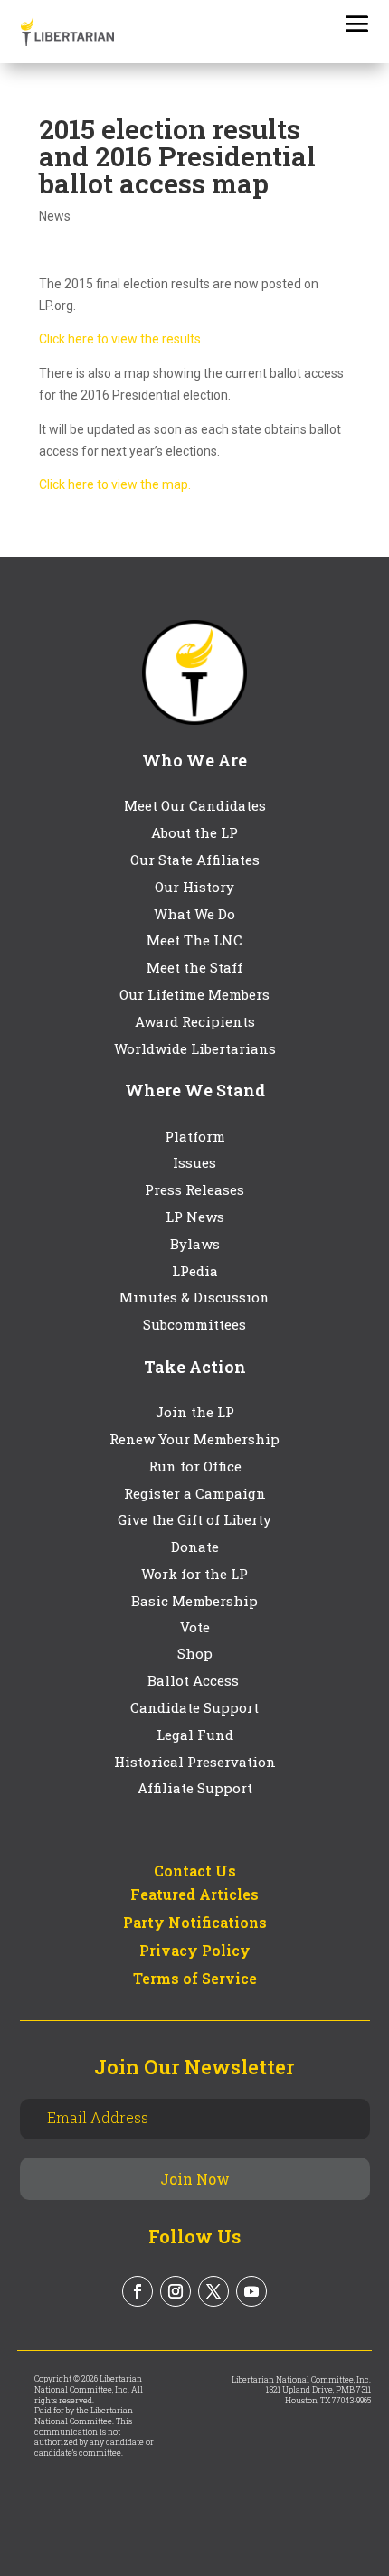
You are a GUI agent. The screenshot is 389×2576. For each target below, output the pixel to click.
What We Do (194, 914)
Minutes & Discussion (194, 1297)
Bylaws (195, 1244)
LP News (195, 1217)
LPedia (195, 1271)
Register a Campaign (195, 1493)
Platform (195, 1136)
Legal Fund (195, 1735)
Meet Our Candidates (195, 805)
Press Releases (194, 1189)
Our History (194, 887)
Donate (195, 1547)
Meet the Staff (194, 967)
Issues (194, 1162)
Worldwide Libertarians (195, 1048)
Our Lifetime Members (194, 994)
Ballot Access (195, 1680)
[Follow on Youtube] (251, 2291)
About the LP (194, 832)
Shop (195, 1653)
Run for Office (195, 1466)
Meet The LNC (194, 940)
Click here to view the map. (115, 484)
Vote (195, 1627)
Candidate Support (194, 1707)
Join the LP (195, 1412)
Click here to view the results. (121, 339)
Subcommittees (194, 1324)
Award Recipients (195, 1021)
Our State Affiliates (195, 860)
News (55, 216)
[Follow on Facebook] (138, 2291)
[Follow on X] (213, 2291)
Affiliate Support (195, 1788)
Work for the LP (194, 1574)
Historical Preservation (195, 1762)
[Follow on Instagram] (176, 2291)
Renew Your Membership (194, 1439)
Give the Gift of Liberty (194, 1519)
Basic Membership (194, 1601)
